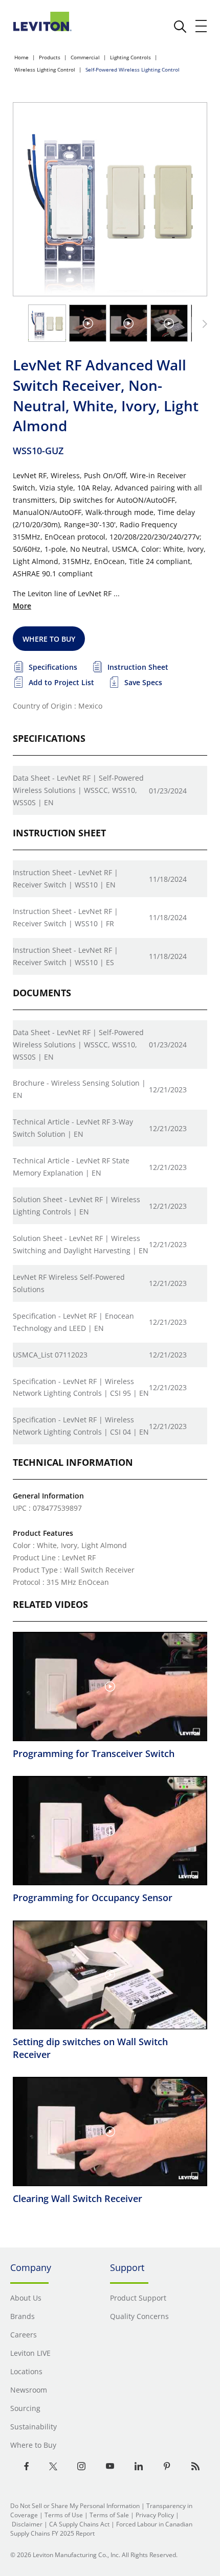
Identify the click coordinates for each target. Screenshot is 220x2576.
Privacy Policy (155, 2515)
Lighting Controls (130, 57)
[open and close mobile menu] (202, 26)
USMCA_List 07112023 (50, 1355)
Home (21, 57)
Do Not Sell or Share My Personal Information (75, 2506)
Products (50, 57)
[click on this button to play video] (88, 323)
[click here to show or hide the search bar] (180, 27)
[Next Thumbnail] (203, 324)
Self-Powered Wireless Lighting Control (133, 69)
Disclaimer (27, 2524)
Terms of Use (64, 2515)
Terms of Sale (109, 2515)
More (22, 606)
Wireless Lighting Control (45, 69)
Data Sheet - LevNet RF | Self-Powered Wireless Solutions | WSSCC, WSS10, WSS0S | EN (78, 790)
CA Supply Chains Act (79, 2524)
